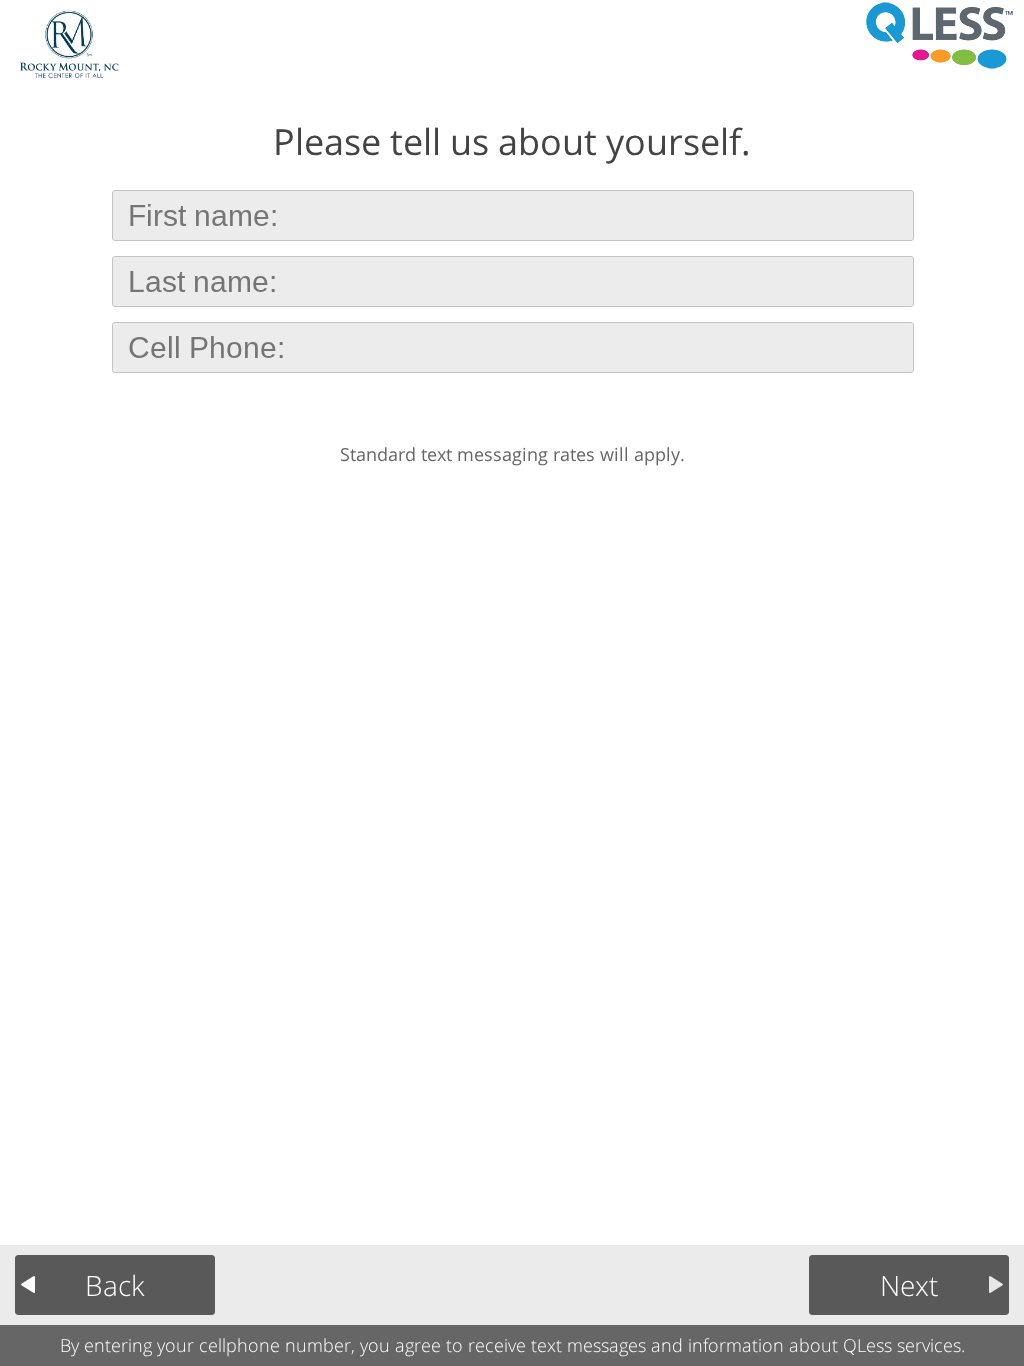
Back (115, 1285)
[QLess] (939, 35)
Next (909, 1285)
